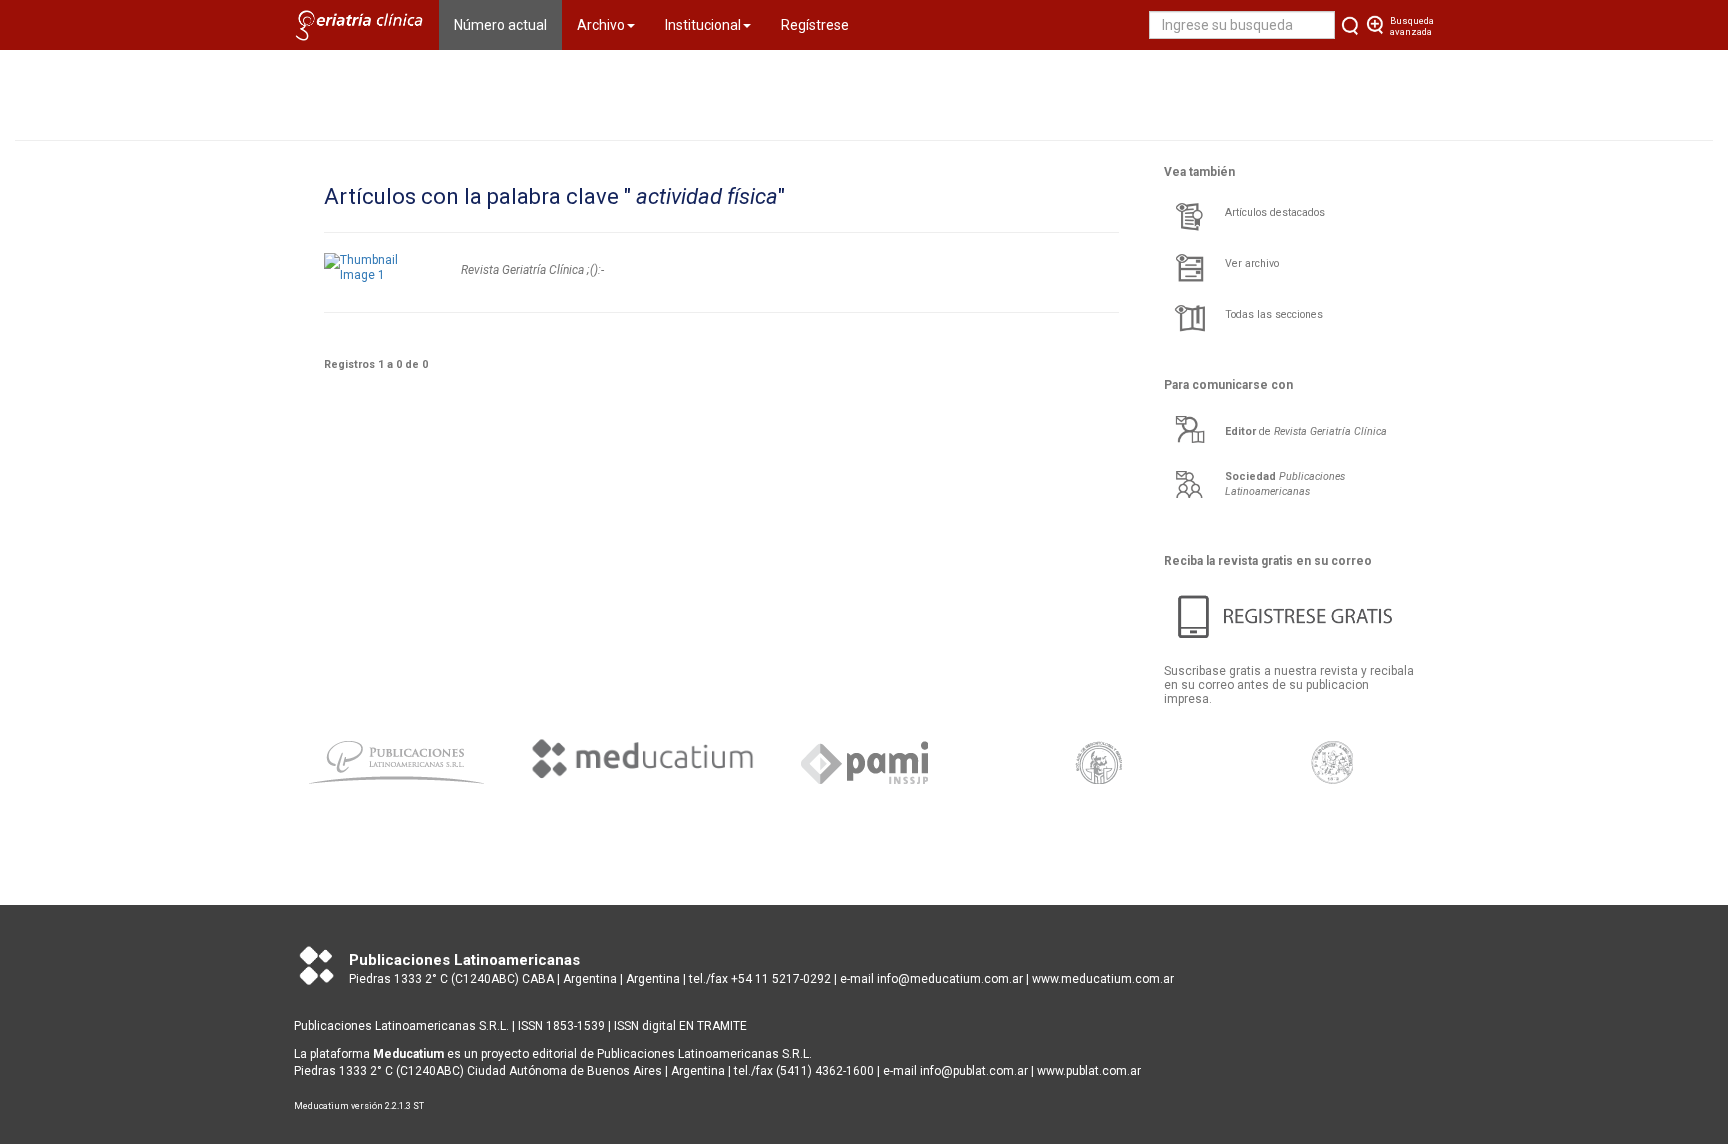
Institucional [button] (703, 25)
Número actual (508, 24)
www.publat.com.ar (1087, 1071)
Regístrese (815, 25)
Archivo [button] (601, 25)
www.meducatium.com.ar (1103, 979)
